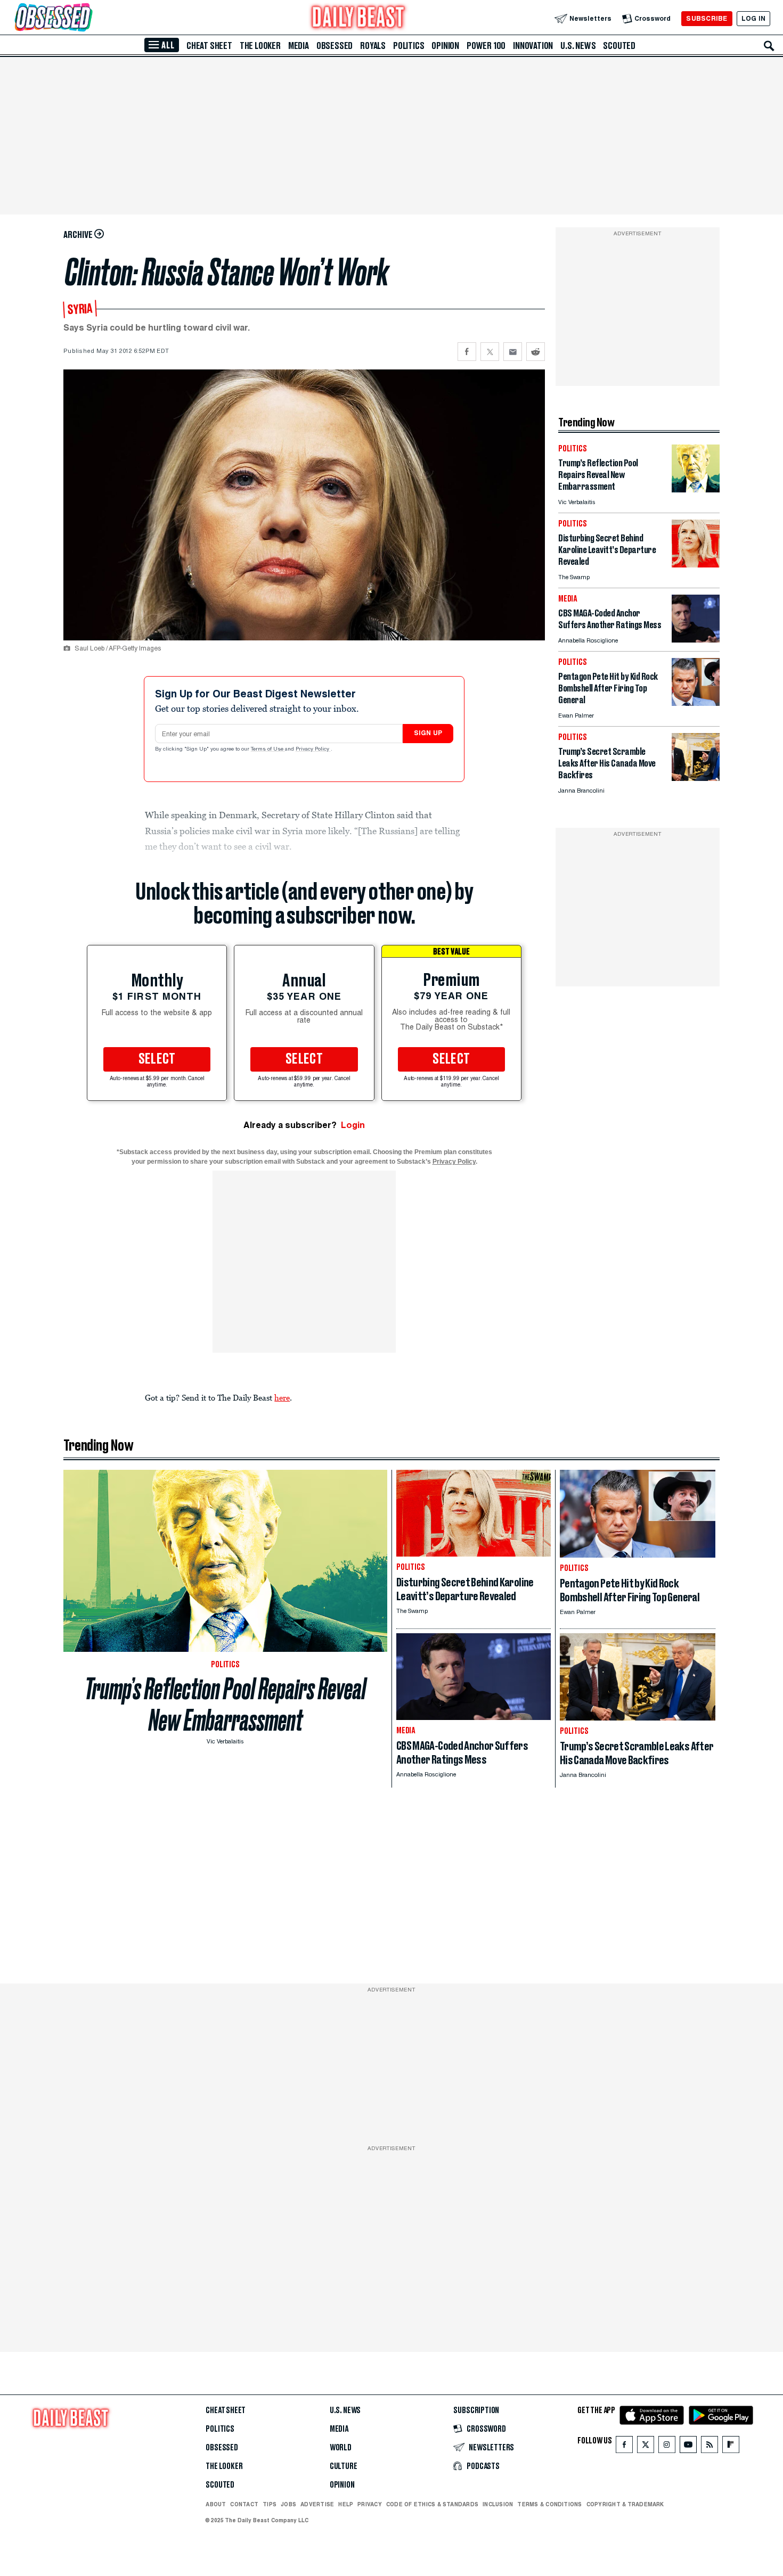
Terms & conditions (549, 2504)
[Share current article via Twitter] (490, 352)
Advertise (317, 2504)
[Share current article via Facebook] (467, 352)
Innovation (533, 46)
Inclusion (498, 2504)
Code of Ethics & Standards (432, 2504)
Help (346, 2504)
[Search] (769, 46)
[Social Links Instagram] (667, 2447)
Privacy (370, 2504)
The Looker (260, 46)
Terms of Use (268, 750)
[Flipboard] (731, 2447)
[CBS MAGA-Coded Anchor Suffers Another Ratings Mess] (696, 640)
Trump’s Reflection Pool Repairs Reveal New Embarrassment (225, 1705)
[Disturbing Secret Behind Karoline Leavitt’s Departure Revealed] (696, 565)
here (282, 1397)
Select (157, 1059)
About (216, 2504)
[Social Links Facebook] (624, 2447)
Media (299, 46)
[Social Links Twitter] (646, 2447)
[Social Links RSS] (709, 2447)
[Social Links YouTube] (688, 2447)
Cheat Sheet (209, 46)
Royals (373, 46)
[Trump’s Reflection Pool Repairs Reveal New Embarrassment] (696, 489)
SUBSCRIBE (707, 18)
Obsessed (335, 46)
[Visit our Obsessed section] (87, 18)
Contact (244, 2504)
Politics (409, 46)
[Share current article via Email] (513, 352)
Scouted (619, 46)
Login (353, 1125)
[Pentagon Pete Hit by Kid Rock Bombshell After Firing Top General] (696, 703)
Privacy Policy (313, 750)
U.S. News (578, 46)
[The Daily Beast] (358, 18)
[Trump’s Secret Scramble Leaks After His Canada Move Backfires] (696, 778)
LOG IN (753, 18)
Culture (344, 2466)
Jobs (288, 2504)
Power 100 (486, 46)
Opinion (445, 46)
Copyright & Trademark (625, 2504)
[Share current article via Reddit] (536, 352)
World (341, 2448)
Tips (270, 2504)
